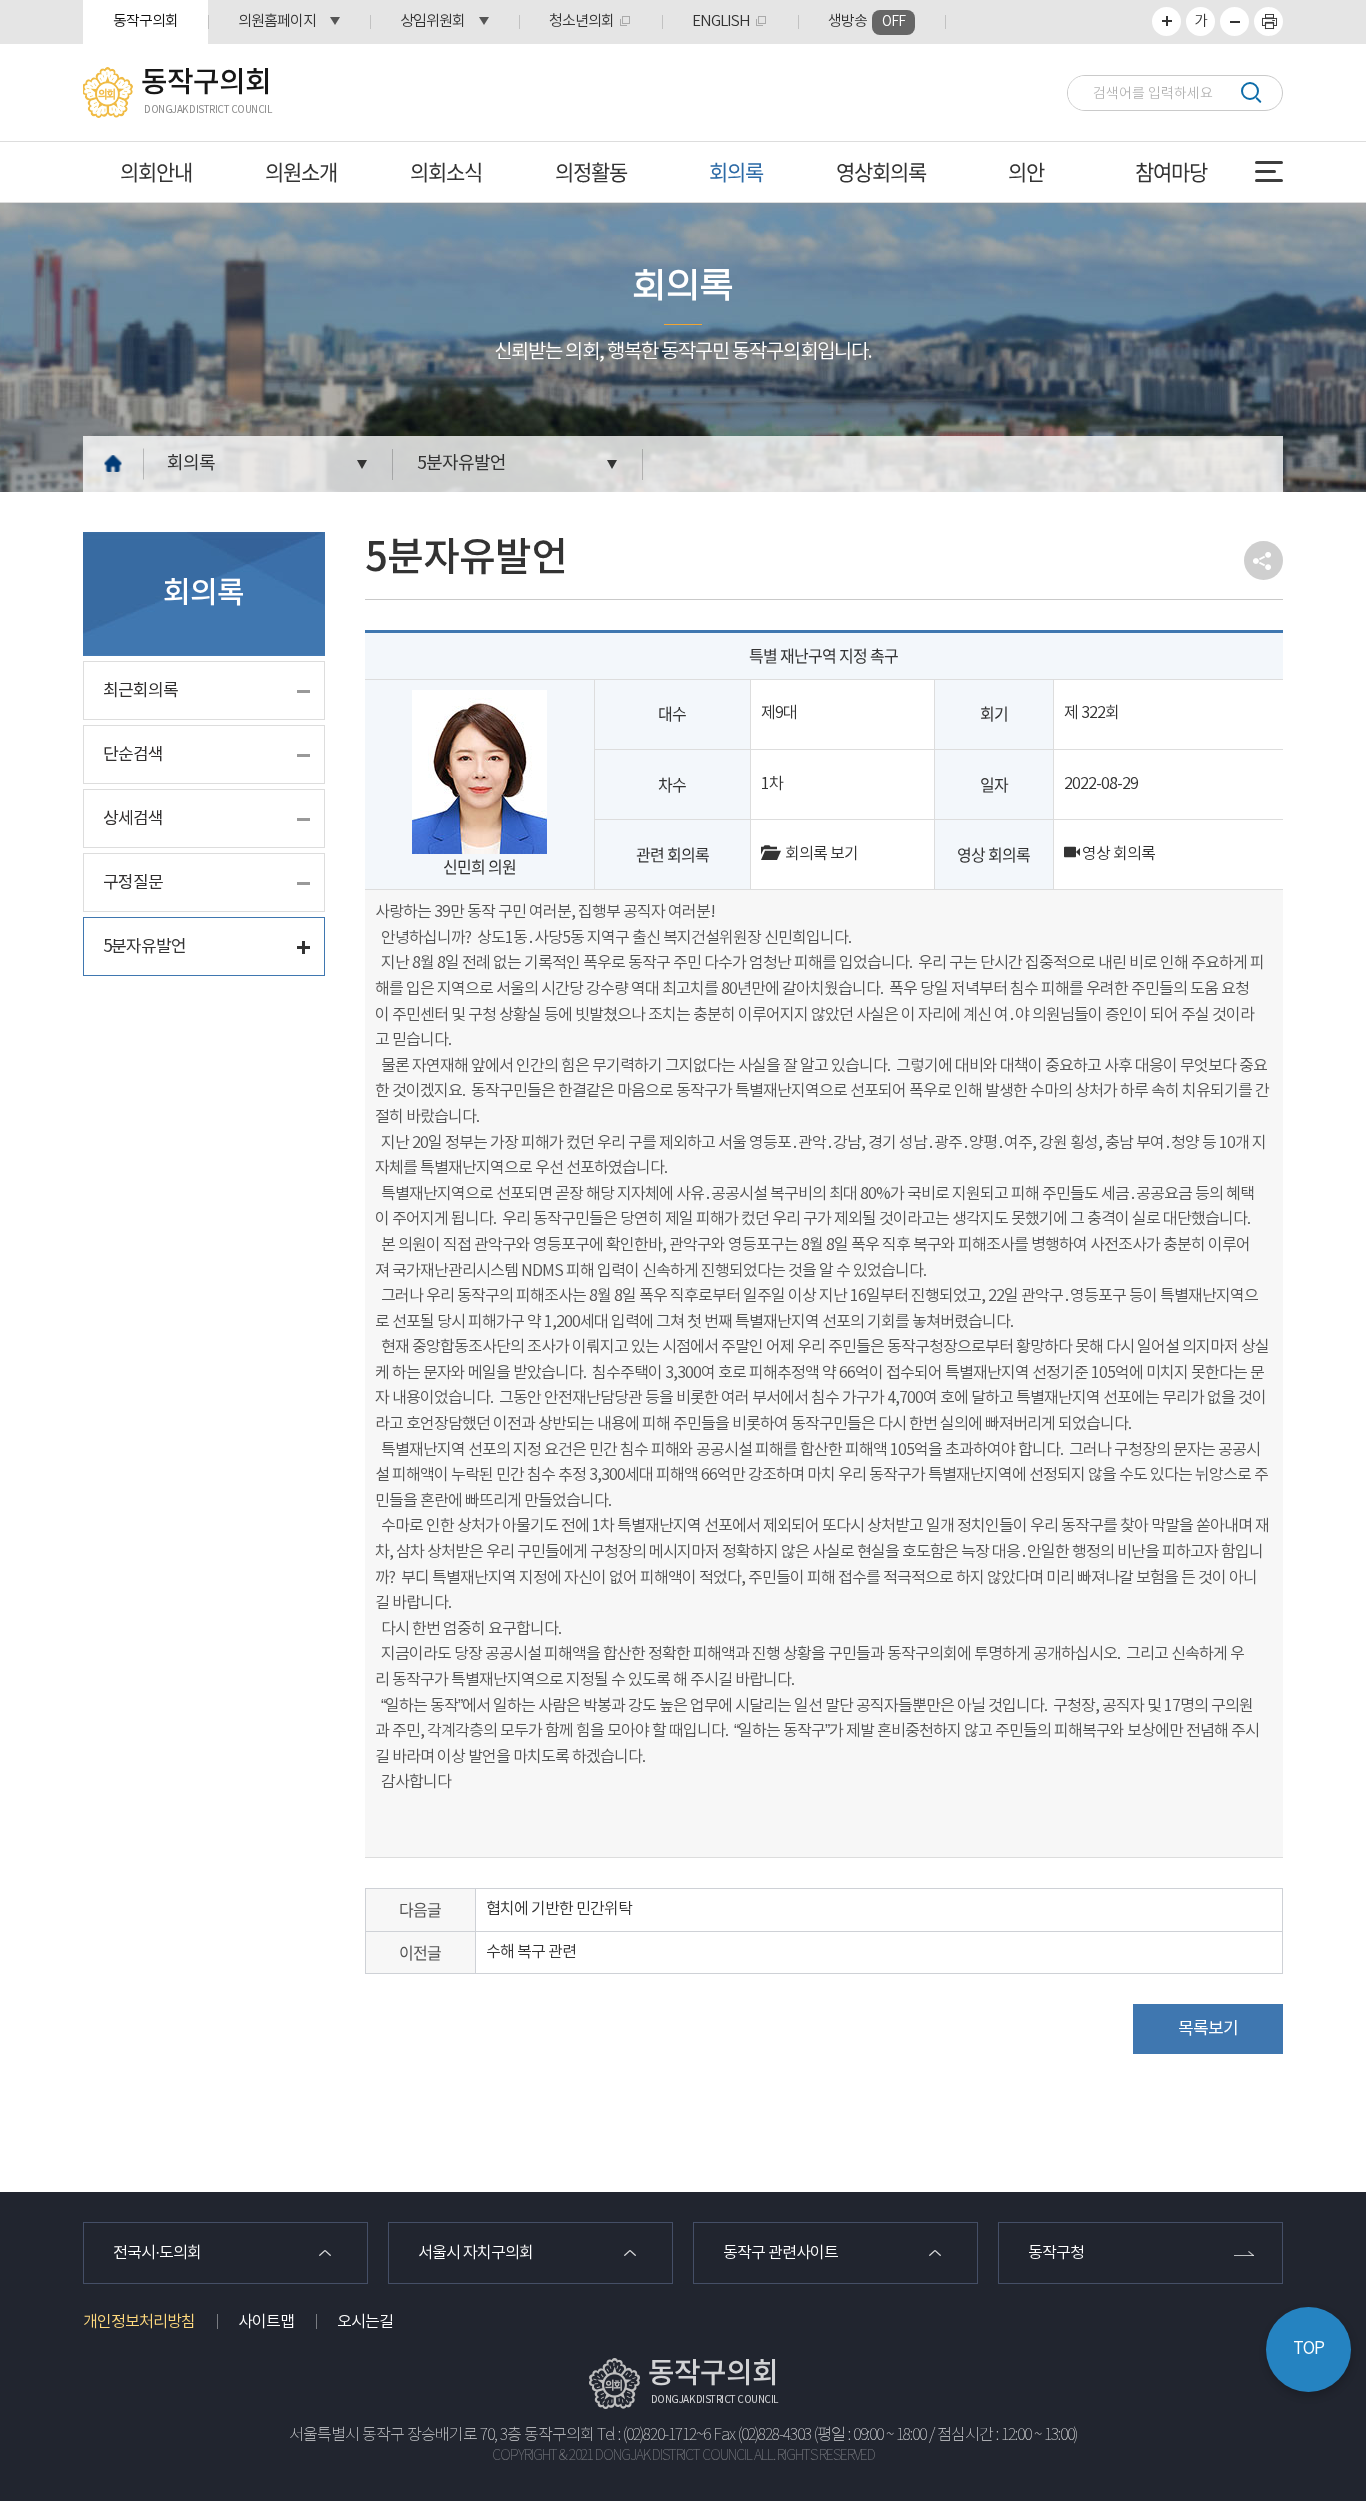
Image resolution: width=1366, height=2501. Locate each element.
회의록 (736, 171)
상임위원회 (432, 21)
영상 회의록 (1117, 854)
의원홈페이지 (277, 21)
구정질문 (133, 883)
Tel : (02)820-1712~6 (653, 2435)
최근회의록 (140, 691)
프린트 (1268, 21)
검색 (1250, 92)
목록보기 (1208, 2029)
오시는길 (365, 2322)
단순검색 (133, 755)
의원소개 (301, 171)
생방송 (866, 21)
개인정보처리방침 (139, 2322)
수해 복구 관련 (531, 1952)
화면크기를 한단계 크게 (1166, 21)
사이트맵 (266, 2322)
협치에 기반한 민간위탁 (559, 1909)
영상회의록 (881, 171)
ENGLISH (721, 21)
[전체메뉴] (1269, 171)
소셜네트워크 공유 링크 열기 (1263, 560)
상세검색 (133, 819)
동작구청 (1056, 2253)
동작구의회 (145, 21)
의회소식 (446, 171)
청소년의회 (581, 21)
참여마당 (1171, 171)
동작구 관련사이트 (780, 2253)
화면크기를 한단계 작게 (1234, 21)
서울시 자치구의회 (475, 2253)
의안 (1026, 171)
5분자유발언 (461, 463)
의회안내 (156, 171)
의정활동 (591, 171)
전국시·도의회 (157, 2253)
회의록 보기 (817, 854)
